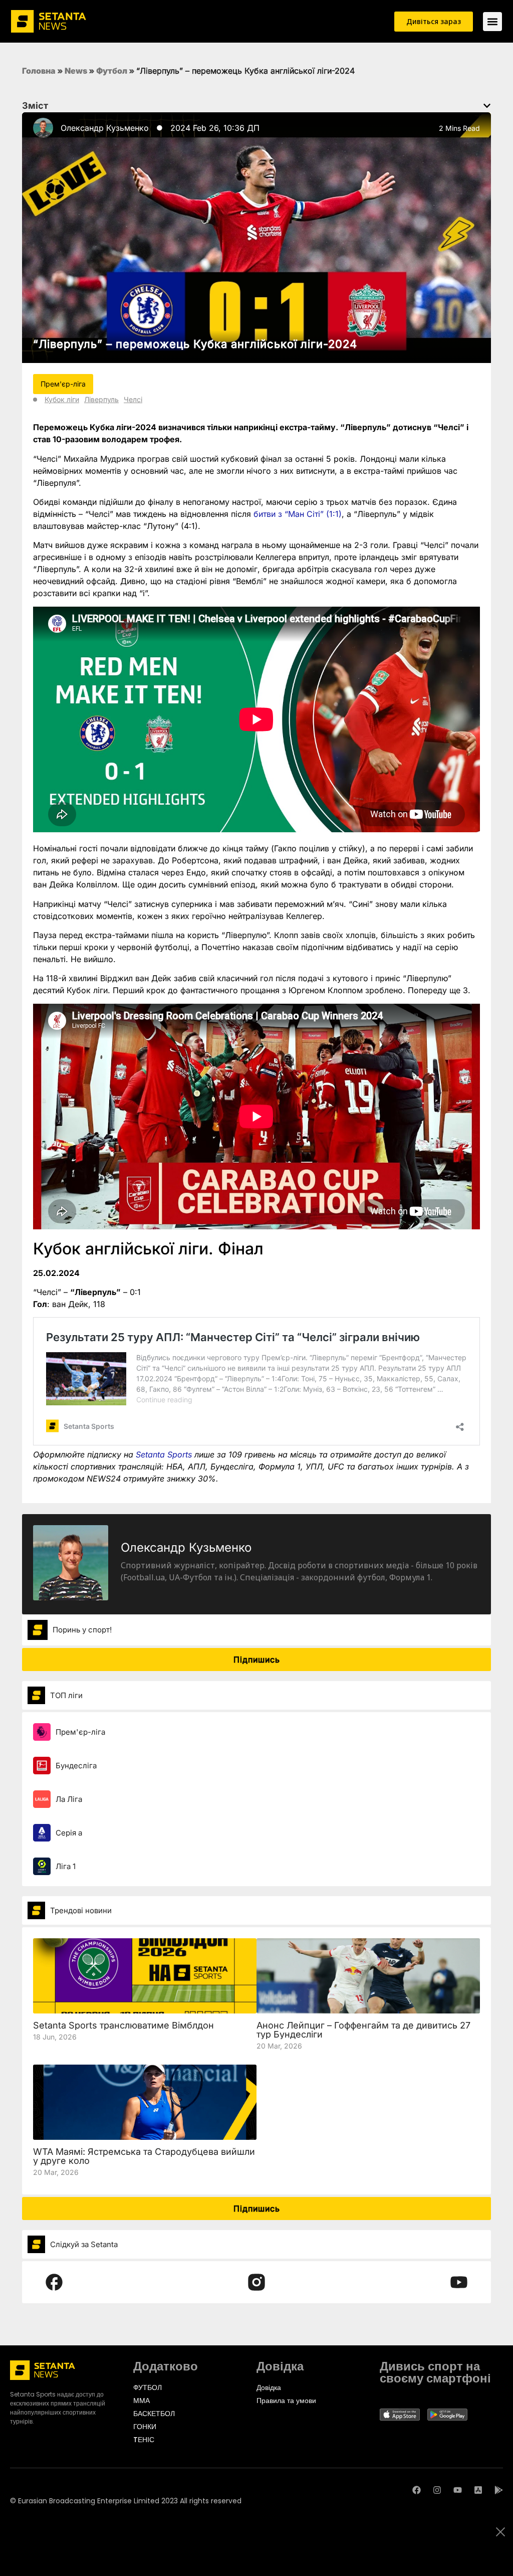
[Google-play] (499, 2490)
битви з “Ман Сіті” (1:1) (298, 514)
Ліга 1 (66, 1866)
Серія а (69, 1833)
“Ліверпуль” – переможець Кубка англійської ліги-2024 (195, 344)
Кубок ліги (62, 399)
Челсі (133, 399)
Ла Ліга (69, 1799)
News (76, 71)
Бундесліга (76, 1766)
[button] (487, 106)
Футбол (112, 71)
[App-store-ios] (478, 2490)
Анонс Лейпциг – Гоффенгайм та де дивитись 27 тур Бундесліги (363, 2030)
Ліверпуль (101, 399)
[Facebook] (417, 2490)
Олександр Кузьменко (105, 128)
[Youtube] (458, 2490)
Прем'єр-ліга (80, 1732)
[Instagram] (437, 2490)
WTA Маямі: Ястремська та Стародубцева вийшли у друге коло (144, 2156)
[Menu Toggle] (492, 22)
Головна (39, 71)
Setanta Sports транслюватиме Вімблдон (123, 2025)
